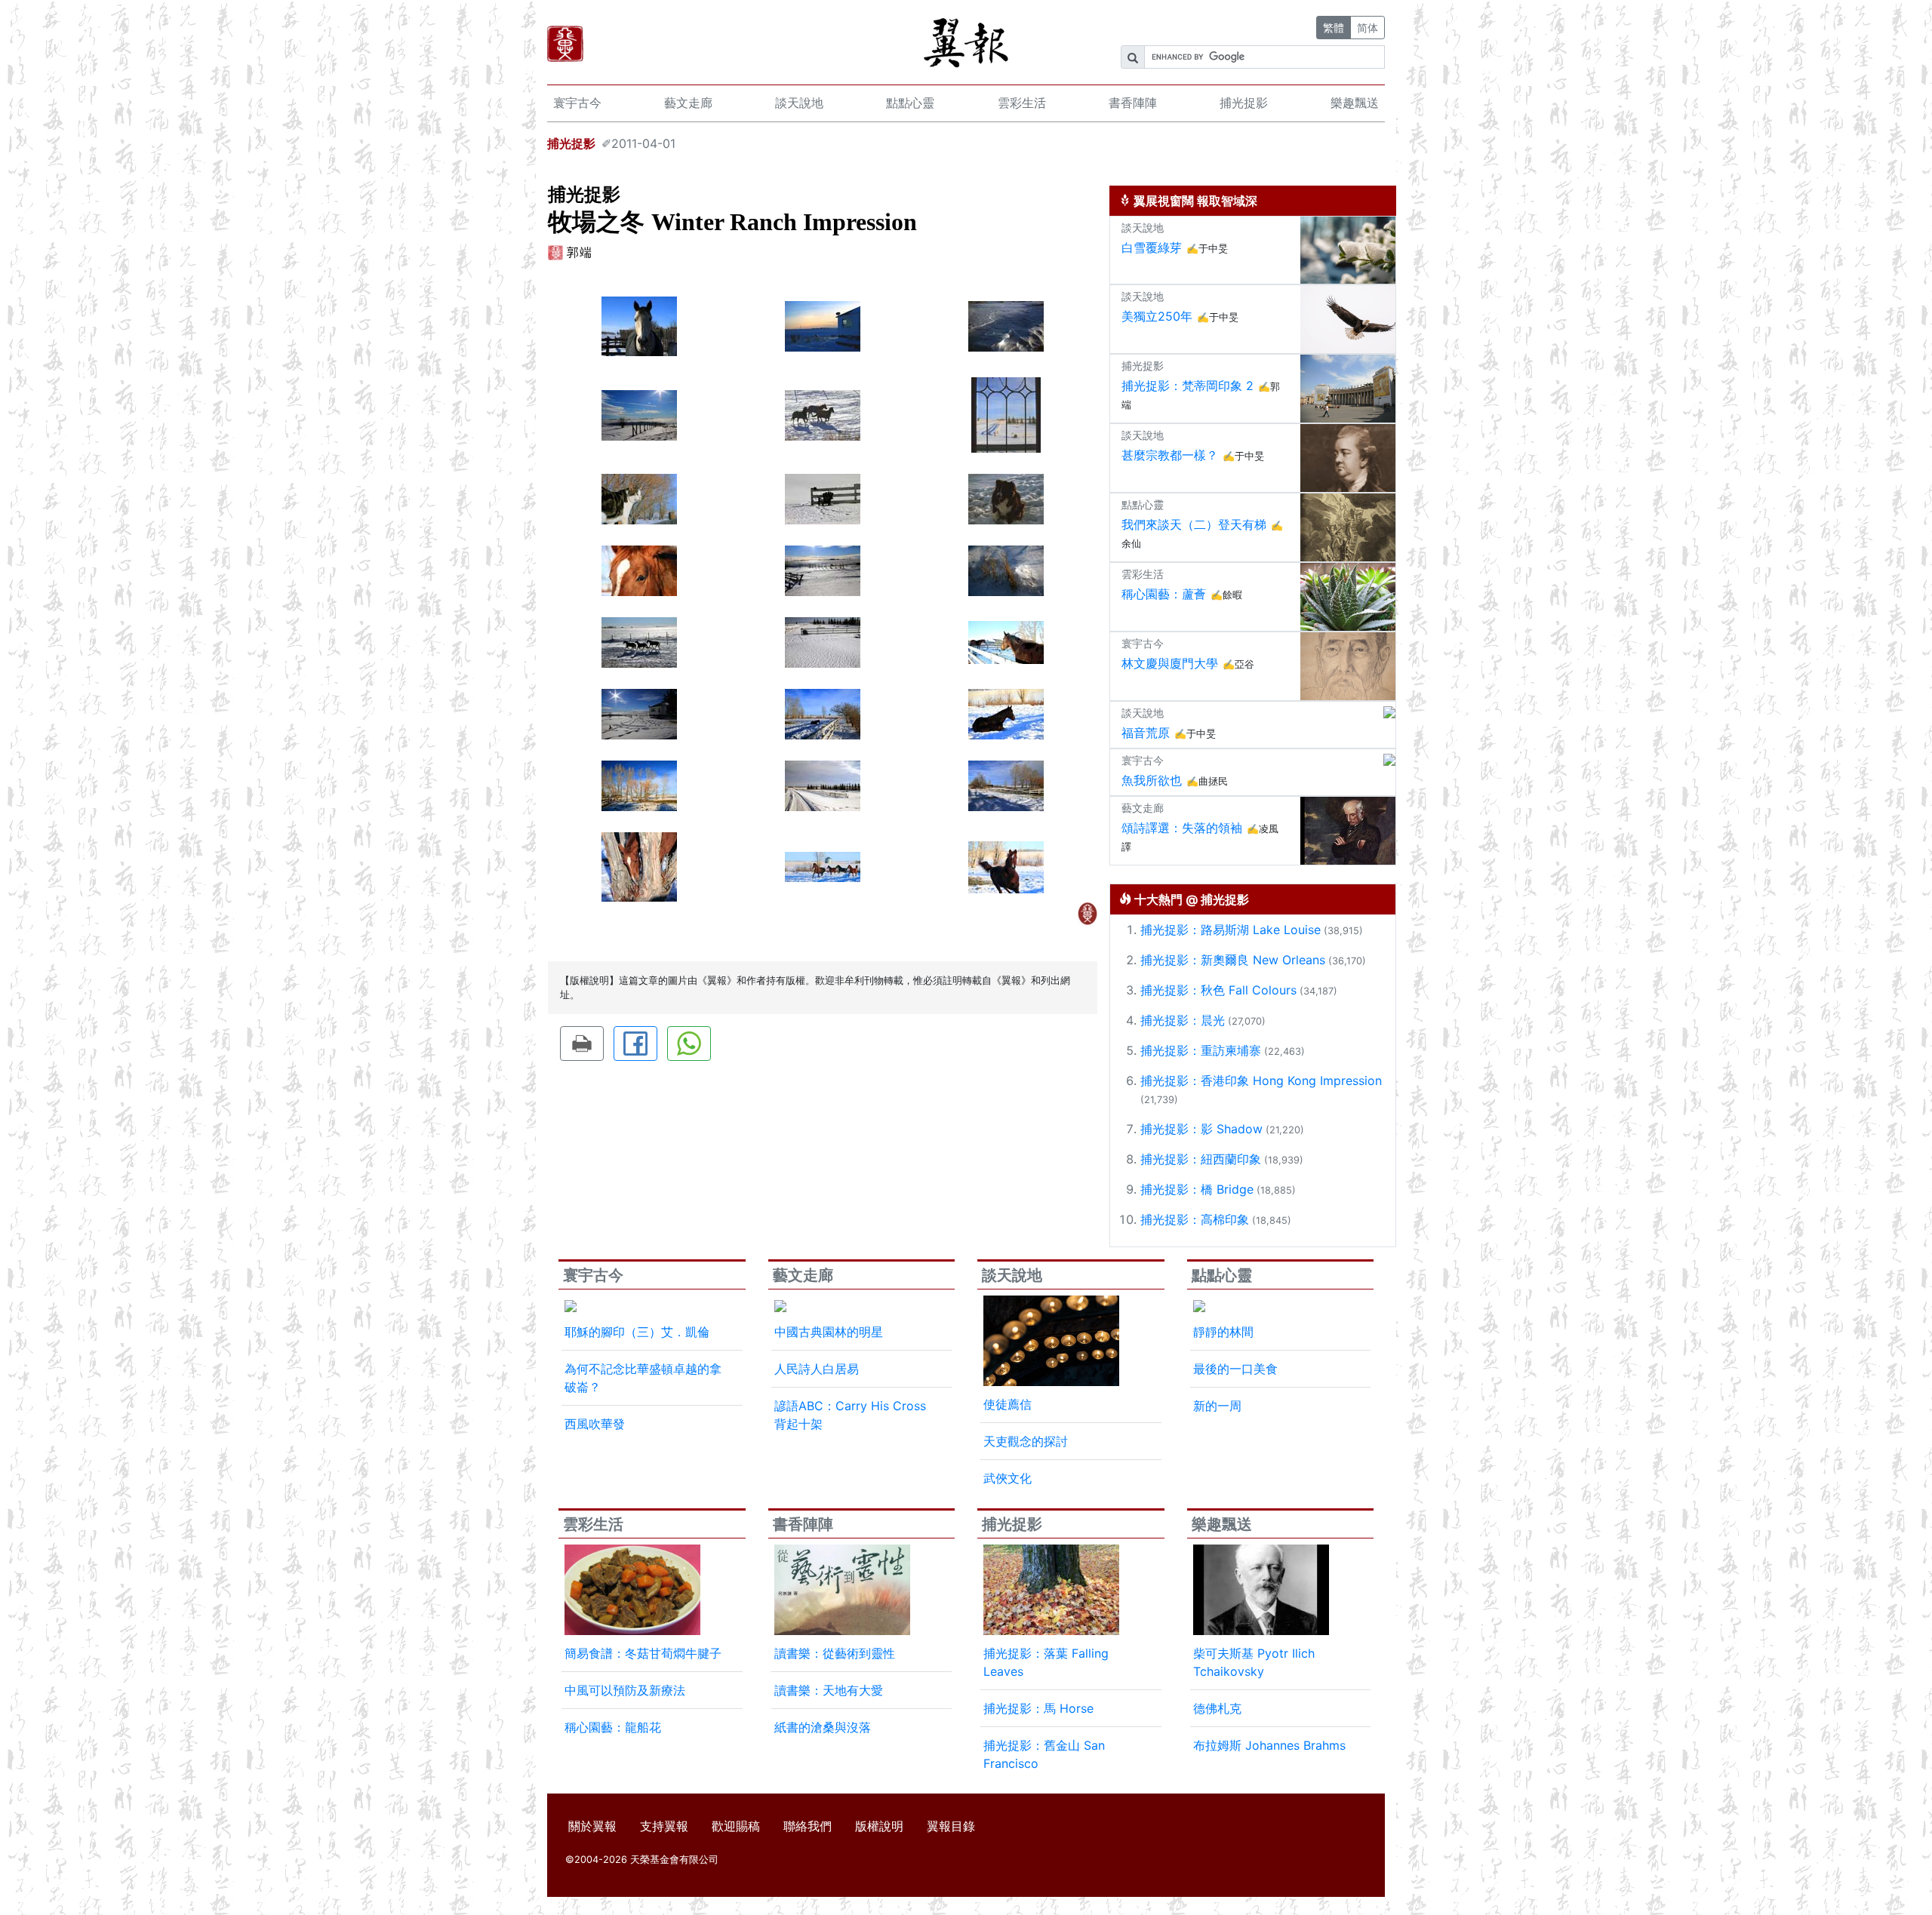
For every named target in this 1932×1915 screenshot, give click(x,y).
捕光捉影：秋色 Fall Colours (1218, 990)
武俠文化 (1008, 1478)
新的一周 (1217, 1406)
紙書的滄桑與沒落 (823, 1727)
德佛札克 (1217, 1708)
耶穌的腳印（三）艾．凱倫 (637, 1332)
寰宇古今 (577, 103)
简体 (1367, 28)
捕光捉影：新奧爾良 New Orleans (1233, 960)
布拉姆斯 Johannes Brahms (1269, 1745)
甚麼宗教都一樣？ (1170, 455)
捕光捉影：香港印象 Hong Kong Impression (1261, 1080)
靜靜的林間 (1223, 1332)
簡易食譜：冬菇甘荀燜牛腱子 (643, 1653)
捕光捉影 (1244, 103)
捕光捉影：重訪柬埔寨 (1201, 1050)
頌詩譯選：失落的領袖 (1182, 828)
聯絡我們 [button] (808, 1826)
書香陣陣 (1133, 103)
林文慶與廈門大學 (1170, 663)
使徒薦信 (1008, 1404)
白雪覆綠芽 (1152, 247)
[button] (582, 1044)
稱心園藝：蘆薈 (1164, 594)
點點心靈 (910, 103)
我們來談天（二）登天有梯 (1194, 524)
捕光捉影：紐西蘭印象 (1201, 1159)
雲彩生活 (1022, 103)
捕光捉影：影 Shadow (1201, 1129)
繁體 (1334, 28)
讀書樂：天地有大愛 (829, 1690)
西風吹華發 (595, 1424)
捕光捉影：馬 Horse (1038, 1708)
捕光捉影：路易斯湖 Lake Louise (1231, 930)
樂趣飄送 (1355, 103)
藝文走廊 (688, 103)
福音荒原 (1146, 733)
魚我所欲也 (1152, 780)
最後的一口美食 (1235, 1369)
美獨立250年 (1157, 316)
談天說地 (799, 103)
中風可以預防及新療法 (625, 1690)
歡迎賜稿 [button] (736, 1826)
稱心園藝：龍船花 (613, 1727)
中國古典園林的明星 (829, 1332)
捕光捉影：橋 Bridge (1197, 1189)
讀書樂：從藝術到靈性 (835, 1653)
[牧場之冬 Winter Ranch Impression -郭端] (639, 325)
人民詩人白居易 (817, 1369)
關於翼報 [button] (592, 1826)
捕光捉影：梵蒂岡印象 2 (1188, 386)
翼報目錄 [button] (951, 1826)
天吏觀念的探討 (1026, 1441)
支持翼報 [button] (664, 1826)
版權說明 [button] (879, 1826)
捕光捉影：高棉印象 (1195, 1219)
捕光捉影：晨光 (1183, 1020)
